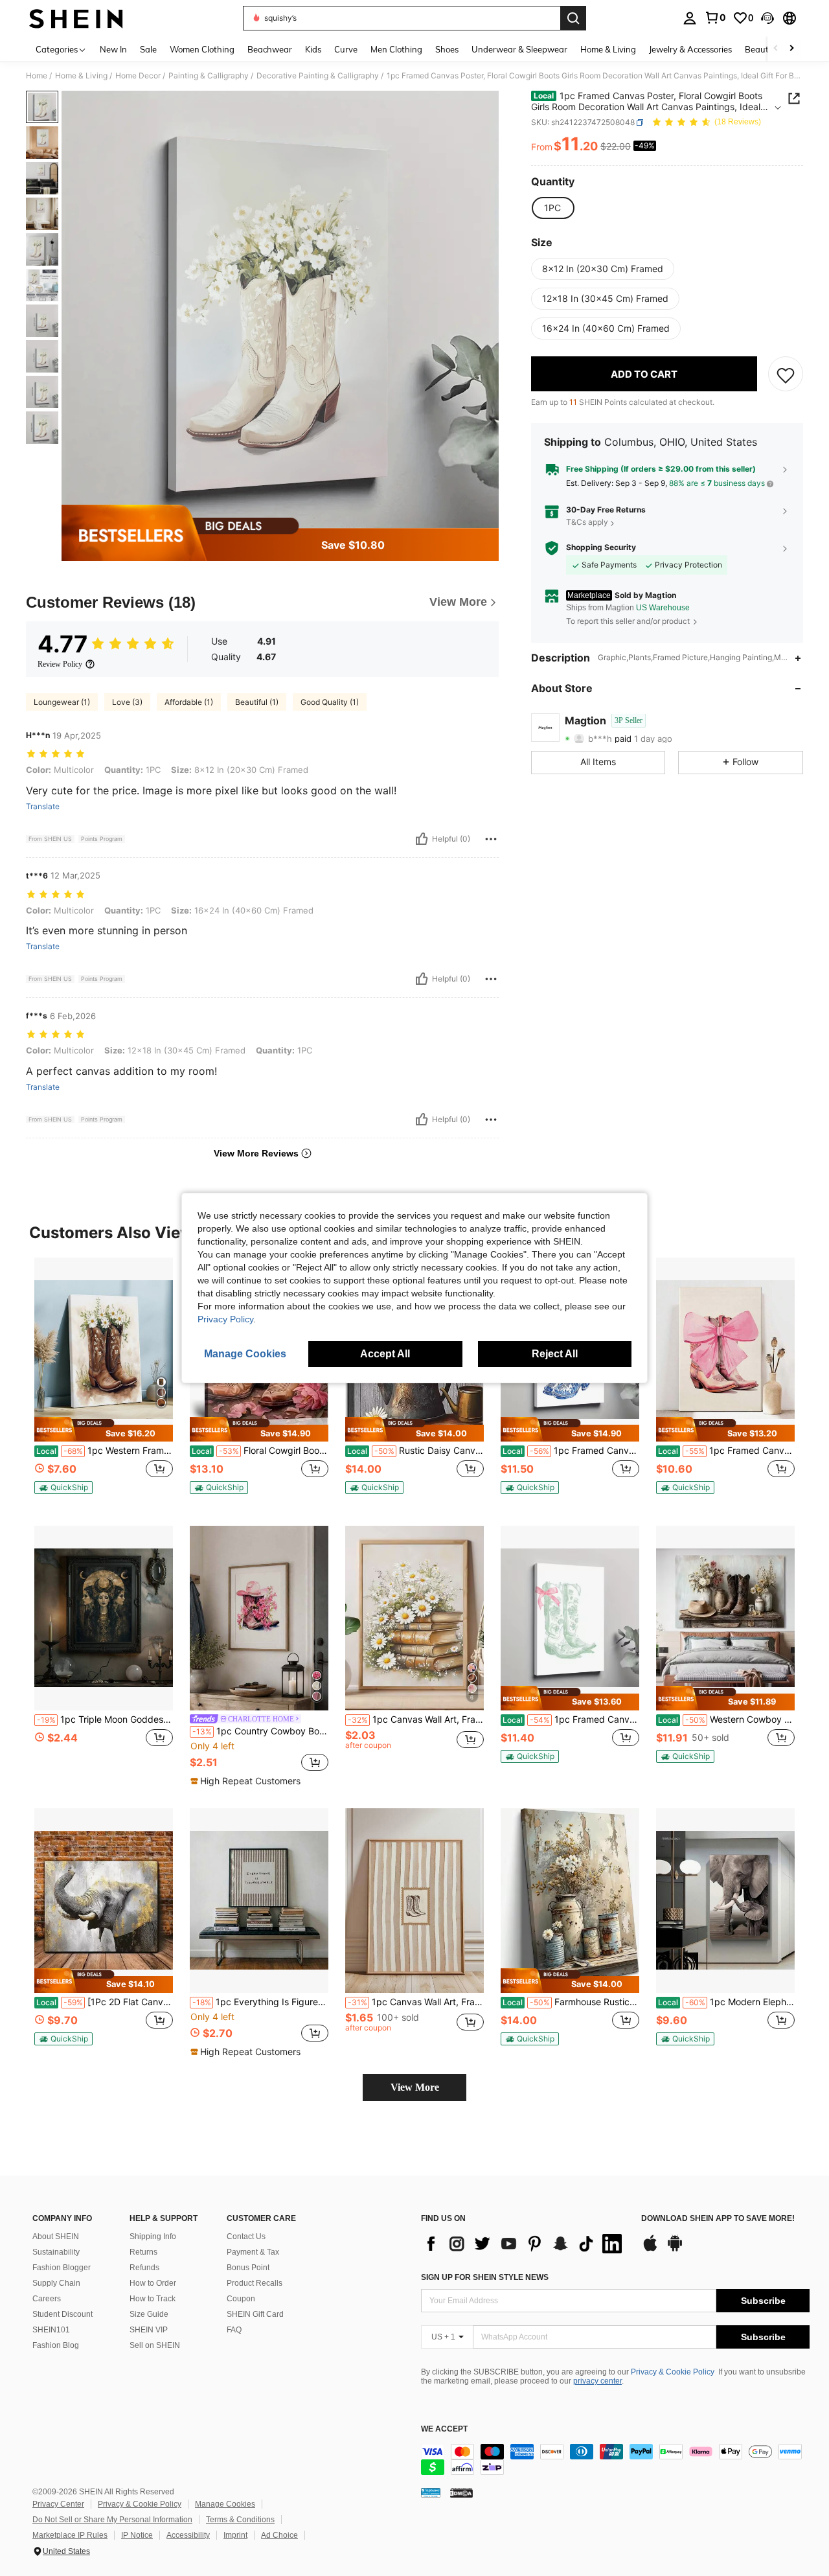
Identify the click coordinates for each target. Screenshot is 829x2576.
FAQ (234, 2330)
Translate (43, 807)
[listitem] (104, 1382)
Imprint (235, 2535)
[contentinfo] (615, 2459)
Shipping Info (153, 2237)
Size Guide (149, 2314)
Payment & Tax (253, 2252)
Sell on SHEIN (155, 2345)
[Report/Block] (491, 839)
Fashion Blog (56, 2345)
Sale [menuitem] (148, 49)
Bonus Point (248, 2268)
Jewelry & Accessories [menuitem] (690, 49)
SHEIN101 (51, 2330)
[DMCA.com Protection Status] (461, 2492)
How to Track (153, 2299)
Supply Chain (56, 2283)
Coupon (241, 2299)
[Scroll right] (791, 49)
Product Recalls (255, 2283)
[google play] (675, 2249)
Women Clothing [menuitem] (202, 49)
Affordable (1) (189, 702)
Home (37, 76)
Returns (143, 2252)
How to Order (153, 2283)
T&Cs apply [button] (587, 523)
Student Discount (62, 2314)
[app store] (650, 2249)
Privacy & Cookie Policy (673, 2372)
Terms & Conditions (240, 2520)
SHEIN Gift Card (255, 2314)
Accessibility (188, 2535)
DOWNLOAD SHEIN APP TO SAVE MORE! (718, 2219)
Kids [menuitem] (313, 49)
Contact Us (246, 2237)
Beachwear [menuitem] (270, 49)
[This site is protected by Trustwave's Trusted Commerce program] (431, 2492)
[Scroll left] (776, 49)
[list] (525, 2244)
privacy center (597, 2381)
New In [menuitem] (113, 49)
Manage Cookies (225, 2504)
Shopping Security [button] (601, 548)
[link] (715, 17)
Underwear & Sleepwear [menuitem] (519, 49)
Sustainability (56, 2252)
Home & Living (81, 76)
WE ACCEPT (444, 2429)
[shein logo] (76, 18)
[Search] (573, 18)
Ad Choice (279, 2535)
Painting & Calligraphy (209, 76)
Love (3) (127, 702)
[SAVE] (786, 374)
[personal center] (690, 18)
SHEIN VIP (149, 2330)
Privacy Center (58, 2504)
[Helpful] (422, 839)
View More (415, 2087)
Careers (47, 2299)
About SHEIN (56, 2237)
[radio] (552, 209)
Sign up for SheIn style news (485, 2277)
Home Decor (138, 76)
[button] (767, 18)
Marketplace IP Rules (70, 2535)
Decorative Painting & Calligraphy (318, 76)
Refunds (144, 2268)
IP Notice (137, 2535)
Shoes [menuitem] (447, 49)
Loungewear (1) (62, 702)
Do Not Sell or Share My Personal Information (112, 2520)
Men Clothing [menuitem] (396, 49)
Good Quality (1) (330, 702)
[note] (104, 1429)
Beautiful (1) (257, 702)
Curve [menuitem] (346, 49)
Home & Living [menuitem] (608, 49)
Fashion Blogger (62, 2268)
